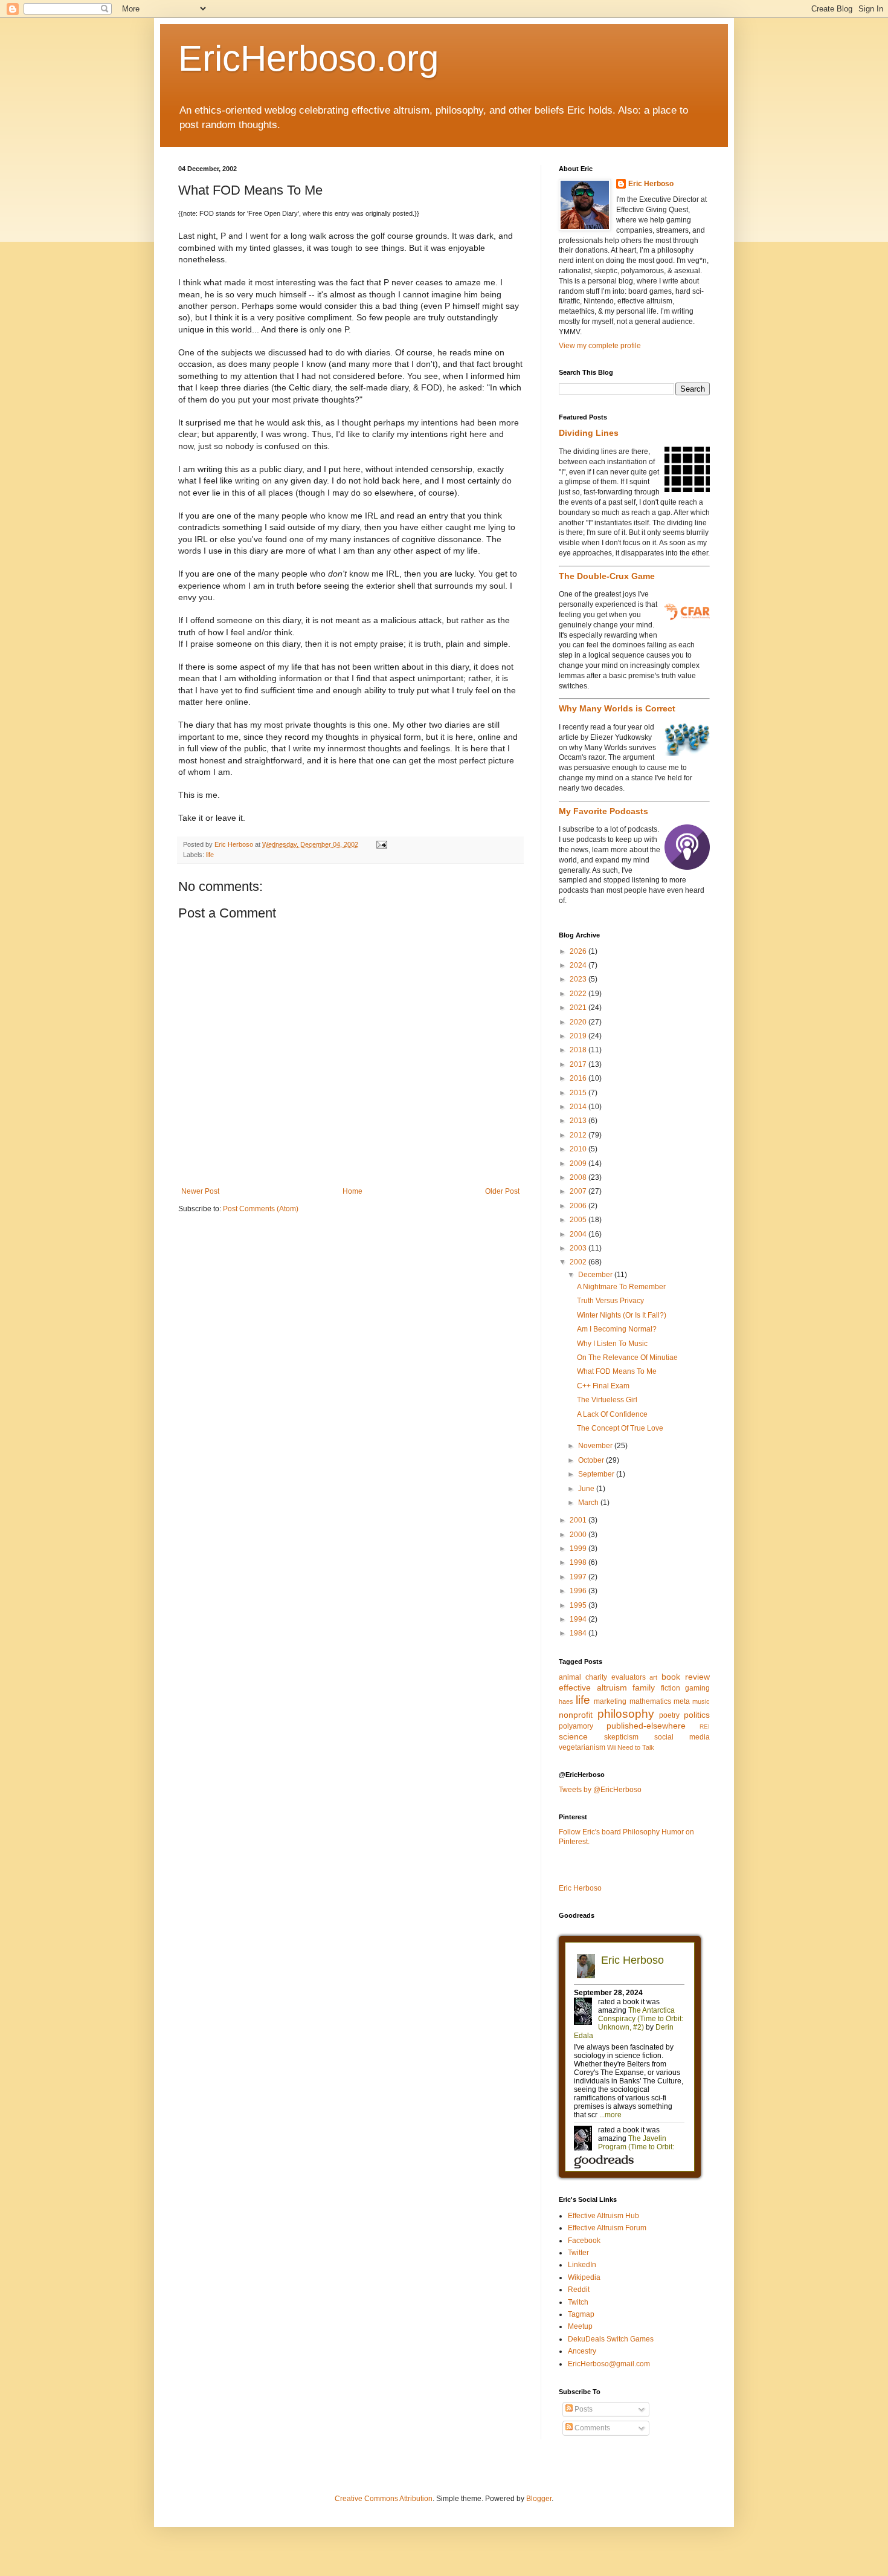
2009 (579, 1163)
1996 (579, 1591)
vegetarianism (582, 1747)
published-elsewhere (646, 1726)
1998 (579, 1562)
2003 (579, 1248)
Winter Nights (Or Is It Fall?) (622, 1315)
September (597, 1474)
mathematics (650, 1701)
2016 (579, 1078)
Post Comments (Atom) (261, 1209)
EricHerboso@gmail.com (609, 2364)
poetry (669, 1715)
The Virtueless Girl (607, 1400)
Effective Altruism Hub (603, 2216)
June (587, 1489)
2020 (579, 1022)
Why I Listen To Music (612, 1344)
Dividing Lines (589, 433)
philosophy (626, 1714)
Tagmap (581, 2314)
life (210, 855)
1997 (579, 1577)
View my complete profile (600, 346)
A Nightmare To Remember (621, 1287)
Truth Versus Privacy (610, 1301)
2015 (579, 1093)
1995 (579, 1605)
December (596, 1275)
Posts (583, 2409)
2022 (579, 994)
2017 (579, 1064)
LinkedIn (582, 2265)
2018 (579, 1050)
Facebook (584, 2241)
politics (697, 1715)
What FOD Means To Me (617, 1371)
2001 (579, 1520)
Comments (591, 2428)
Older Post (502, 1191)
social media (682, 1737)
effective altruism (593, 1688)
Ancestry (582, 2351)
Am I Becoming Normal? (617, 1329)
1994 (579, 1619)
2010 (579, 1149)
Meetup (580, 2326)
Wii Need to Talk (631, 1747)
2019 (579, 1036)
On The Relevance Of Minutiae (627, 1358)
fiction (671, 1688)
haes (566, 1701)
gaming (697, 1688)
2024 (579, 965)
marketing (610, 1701)
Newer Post (200, 1191)
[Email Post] (381, 844)
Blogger (539, 2499)
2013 (579, 1121)
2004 (579, 1234)
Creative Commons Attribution (384, 2499)
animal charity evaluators (602, 1677)
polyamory (576, 1726)
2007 (579, 1191)
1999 (579, 1549)
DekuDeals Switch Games (611, 2339)
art (653, 1677)
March (589, 1503)
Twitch (578, 2302)
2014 (579, 1107)
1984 (579, 1633)
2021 (579, 1008)
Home (352, 1191)
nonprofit (576, 1715)
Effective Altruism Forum (607, 2228)
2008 (579, 1177)
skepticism (621, 1737)
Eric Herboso (651, 184)
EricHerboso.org (308, 58)
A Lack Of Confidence (612, 1414)
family (644, 1688)
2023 (579, 979)
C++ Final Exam (603, 1386)
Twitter (578, 2253)
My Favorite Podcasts (603, 811)
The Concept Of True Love (620, 1428)
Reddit (579, 2290)
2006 (579, 1206)
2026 (579, 951)
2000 (579, 1535)
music (701, 1701)
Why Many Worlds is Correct (617, 708)
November (596, 1446)
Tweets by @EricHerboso (600, 1790)
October (592, 1460)
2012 (579, 1135)
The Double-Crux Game (607, 576)
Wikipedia (584, 2277)
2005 (579, 1220)
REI (705, 1727)
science (573, 1736)
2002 (579, 1262)
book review (686, 1677)
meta (682, 1701)
